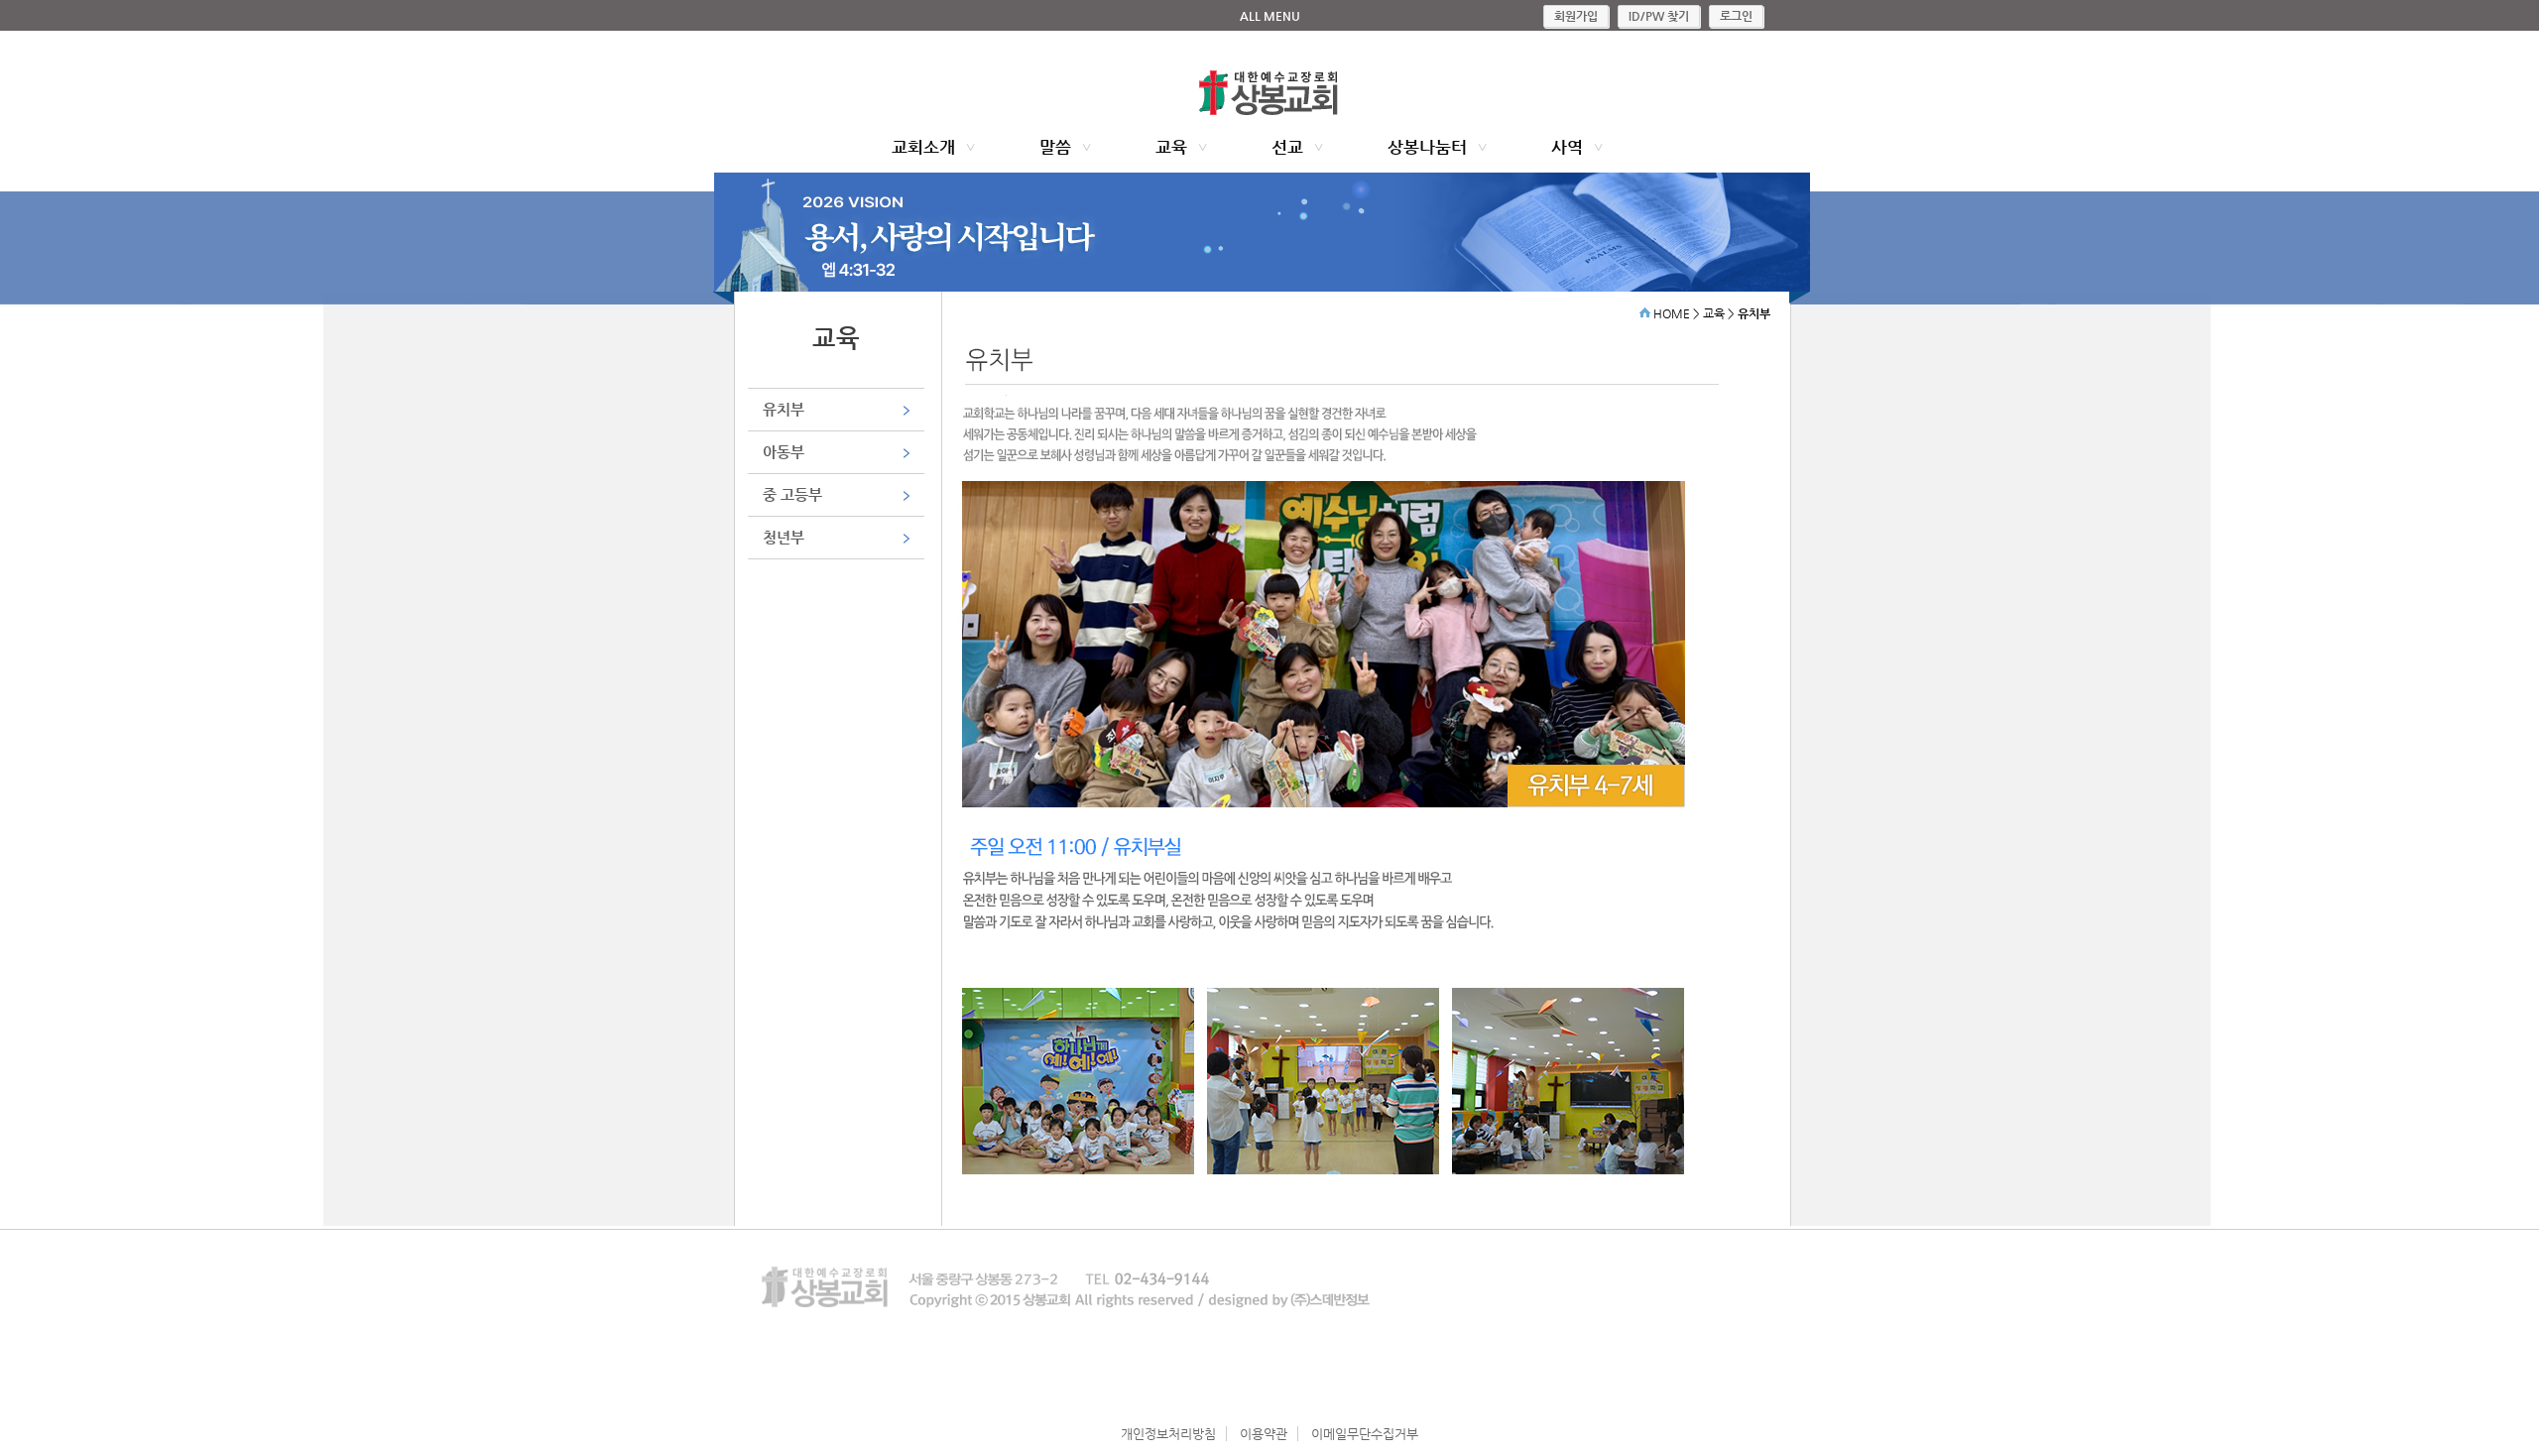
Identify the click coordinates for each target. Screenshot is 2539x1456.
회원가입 (1576, 16)
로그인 (1736, 16)
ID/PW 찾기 (1659, 16)
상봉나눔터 (1427, 147)
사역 (1567, 147)
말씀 (1055, 147)
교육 (1171, 147)
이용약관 (1264, 1434)
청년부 (784, 537)
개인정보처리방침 (1168, 1434)
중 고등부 (792, 494)
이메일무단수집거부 (1365, 1434)
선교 (1287, 147)
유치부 (784, 409)
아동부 (784, 452)
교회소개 (923, 147)
